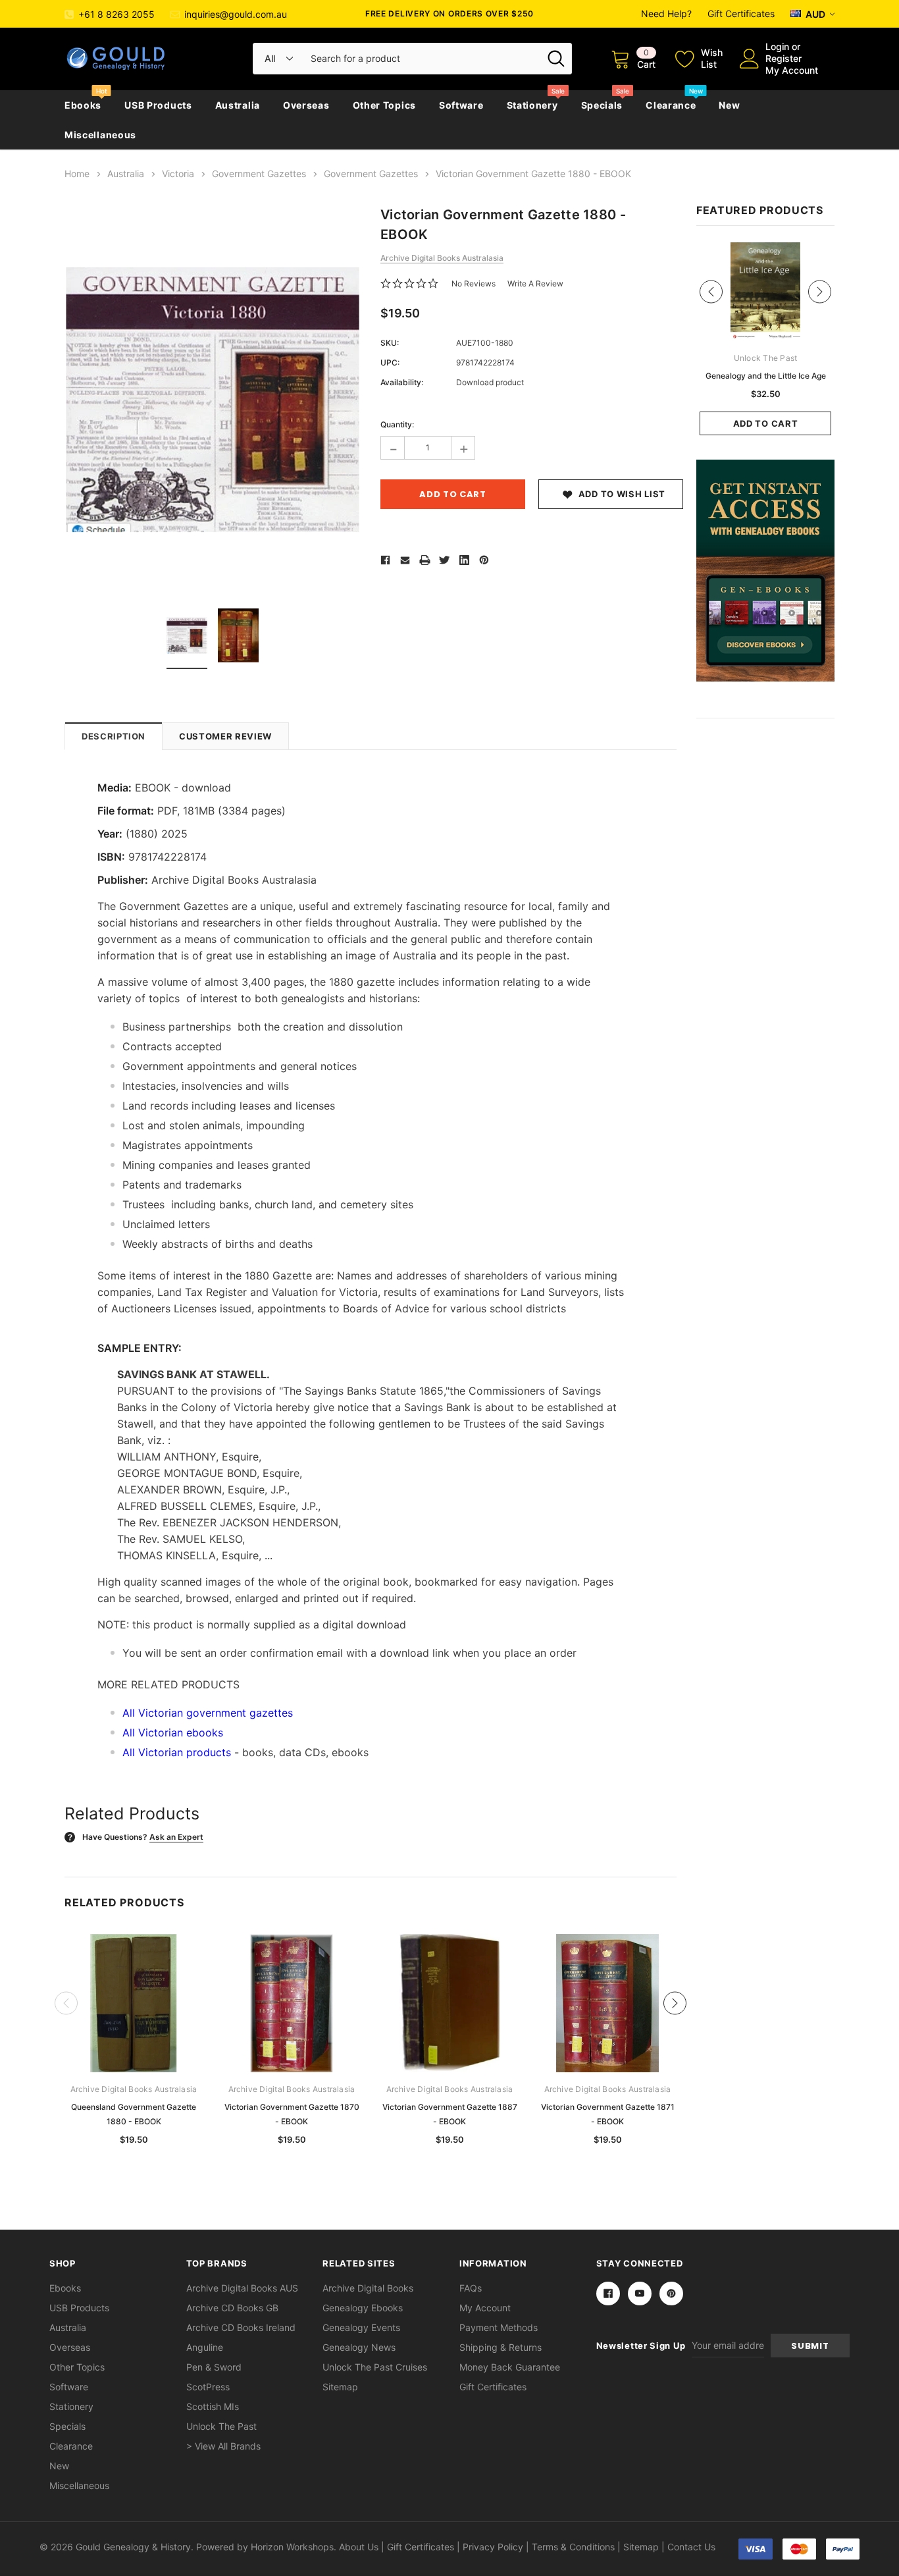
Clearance (671, 105)
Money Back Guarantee (510, 2367)
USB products (158, 105)
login (777, 46)
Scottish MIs (213, 2406)
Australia (238, 105)
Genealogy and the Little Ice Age (766, 376)
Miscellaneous (100, 135)
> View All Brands (223, 2446)
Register (783, 58)
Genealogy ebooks (363, 2308)
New (729, 105)
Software (461, 105)
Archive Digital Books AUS (242, 2288)
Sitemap (340, 2387)
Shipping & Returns (501, 2347)
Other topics (384, 105)
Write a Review (535, 283)
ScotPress (208, 2387)
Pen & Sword (214, 2367)
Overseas (306, 105)
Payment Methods (499, 2327)
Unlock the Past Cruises (375, 2367)
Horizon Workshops (292, 2547)
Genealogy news (359, 2347)
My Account (792, 70)
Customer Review (225, 736)
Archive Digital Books (368, 2288)
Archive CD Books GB (232, 2308)
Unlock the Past (221, 2426)
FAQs (471, 2288)
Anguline (205, 2347)
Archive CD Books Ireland (241, 2327)
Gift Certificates (741, 13)
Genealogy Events (361, 2327)
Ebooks (83, 105)
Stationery (532, 105)
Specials (602, 105)
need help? (666, 13)
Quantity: (397, 424)
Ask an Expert (176, 1837)
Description (114, 736)
